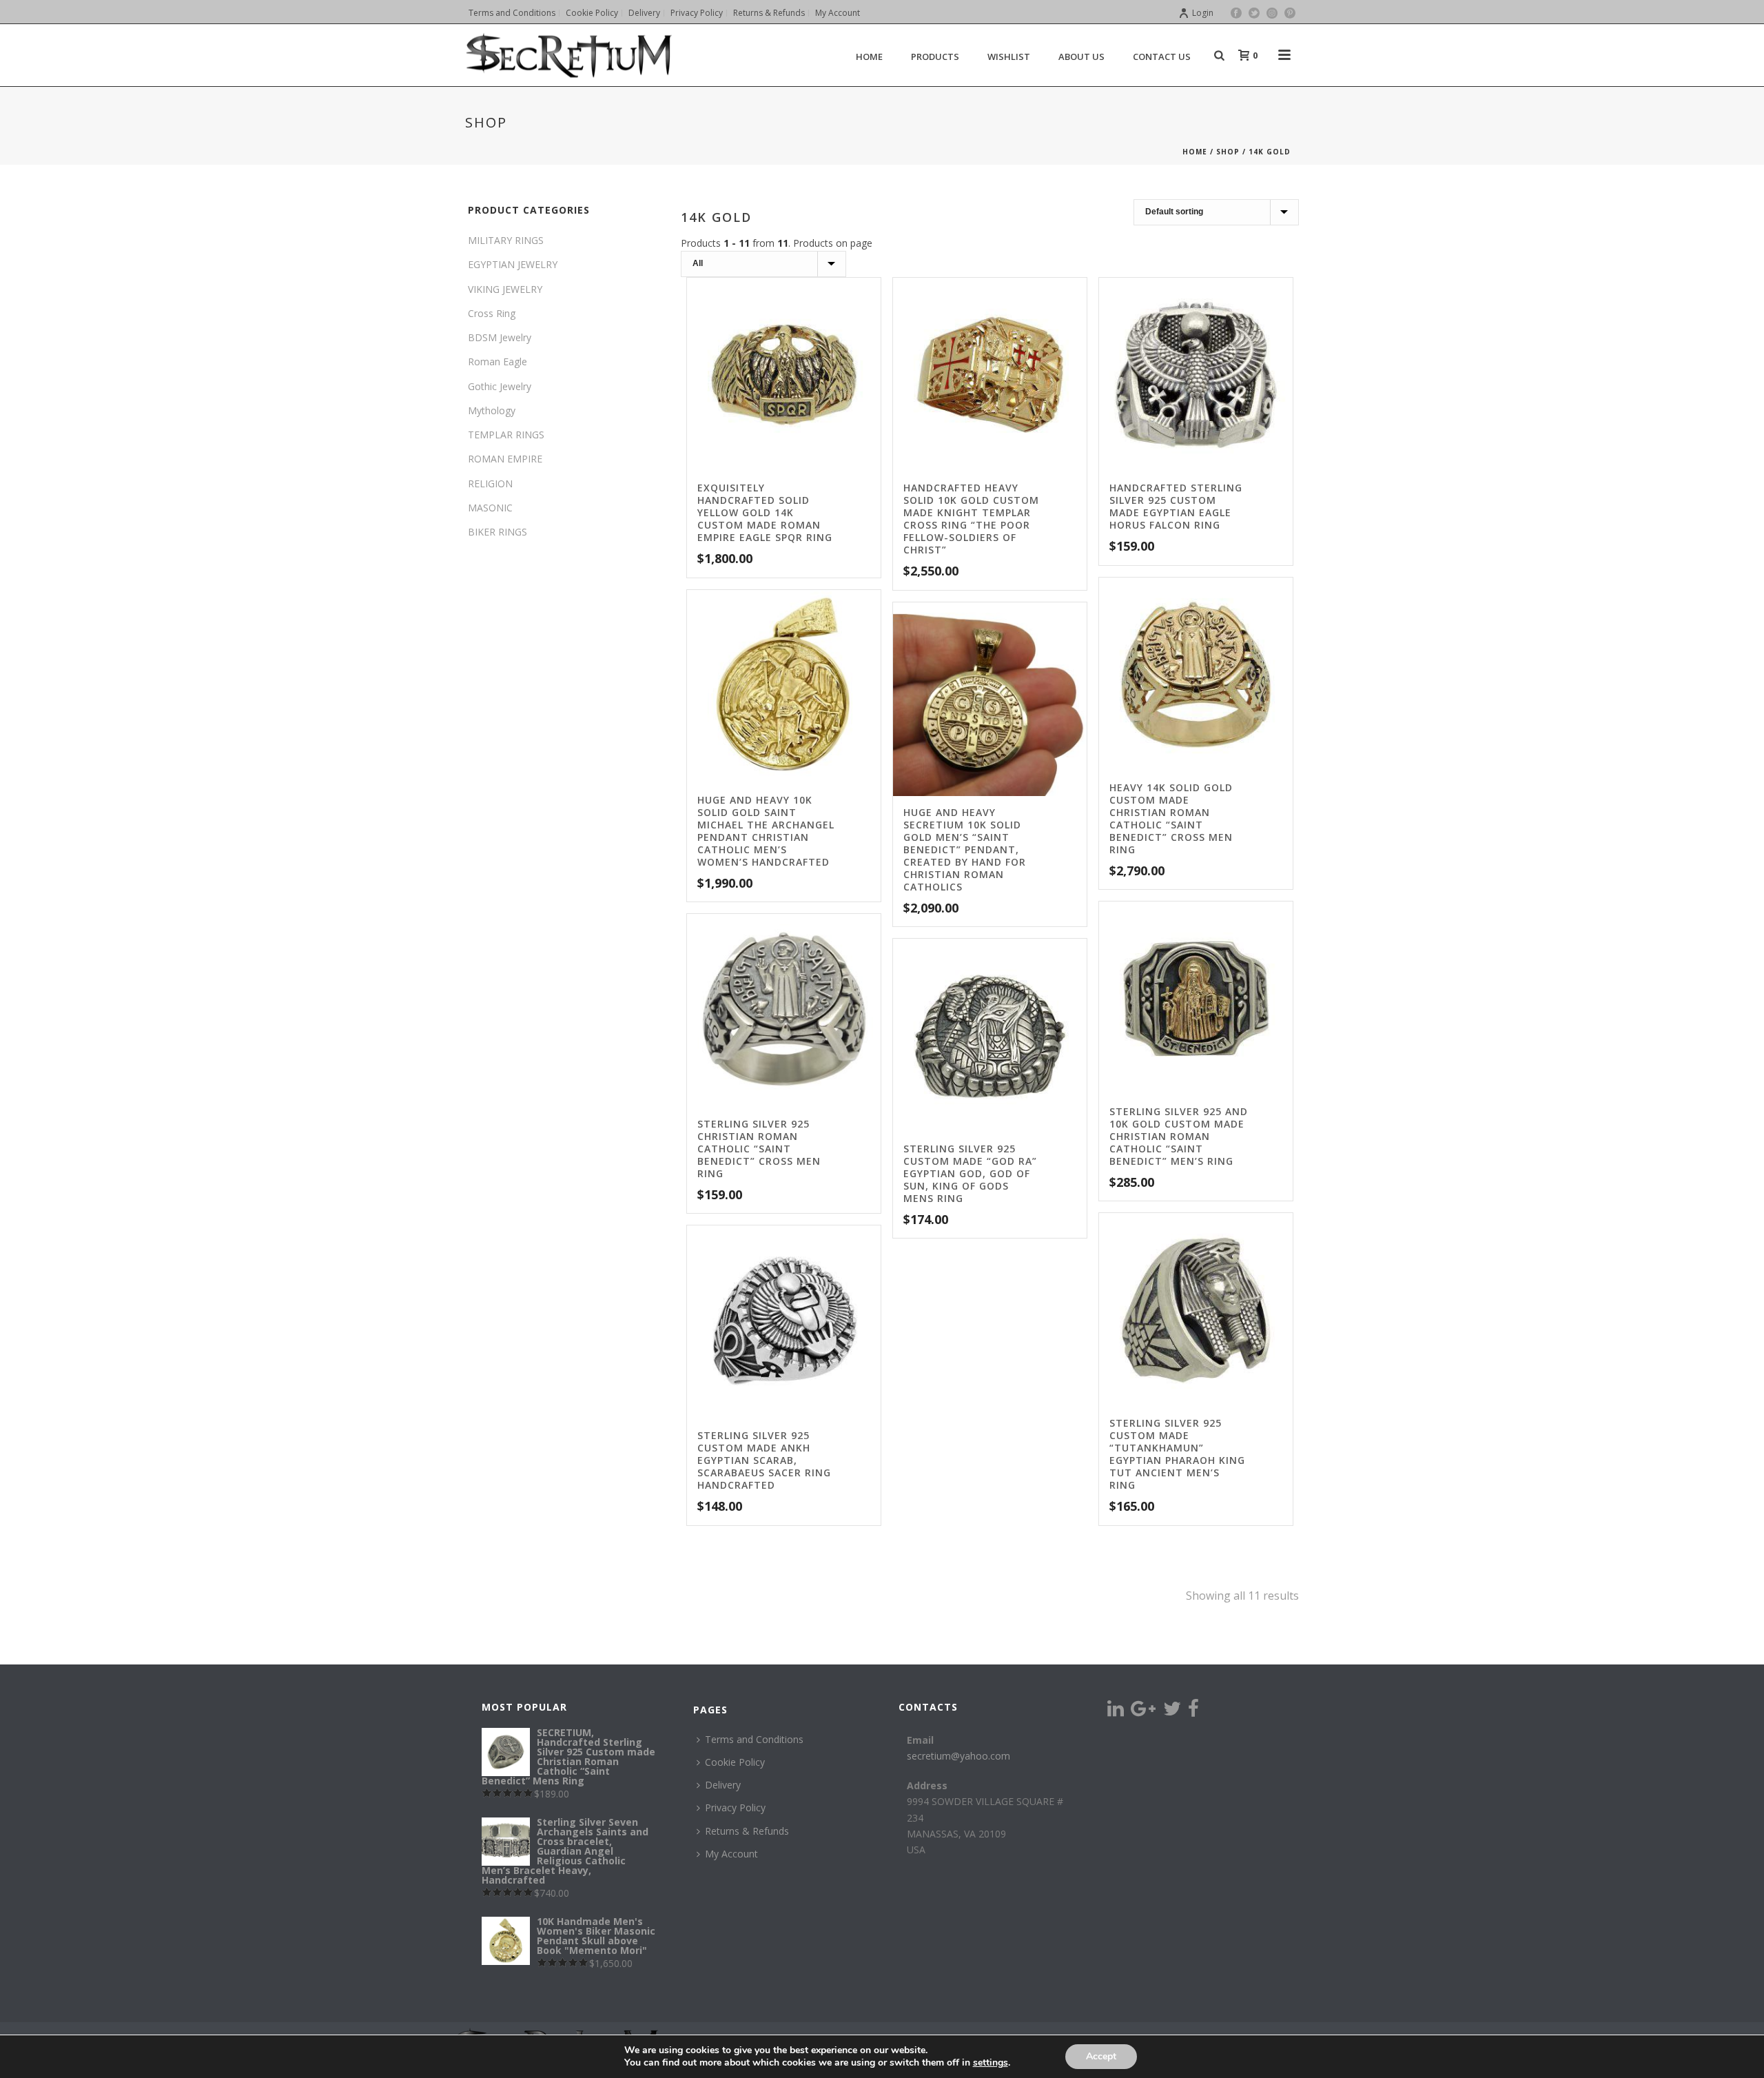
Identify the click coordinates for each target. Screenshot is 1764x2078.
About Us (1081, 57)
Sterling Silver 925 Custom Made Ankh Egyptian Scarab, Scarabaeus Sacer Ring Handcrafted (764, 1460)
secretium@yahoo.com (958, 1756)
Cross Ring (492, 313)
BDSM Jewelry (500, 337)
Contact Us (1162, 57)
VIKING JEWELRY (505, 289)
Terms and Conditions (754, 1739)
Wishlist (1009, 57)
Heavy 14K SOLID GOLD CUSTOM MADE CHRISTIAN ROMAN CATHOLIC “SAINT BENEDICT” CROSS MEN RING (1171, 818)
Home (1195, 152)
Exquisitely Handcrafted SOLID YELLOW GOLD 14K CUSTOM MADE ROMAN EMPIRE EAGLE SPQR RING (765, 512)
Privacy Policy (735, 1807)
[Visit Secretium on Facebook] (1193, 1712)
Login (1203, 13)
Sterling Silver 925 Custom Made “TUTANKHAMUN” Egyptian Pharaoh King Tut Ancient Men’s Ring (1177, 1454)
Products (935, 57)
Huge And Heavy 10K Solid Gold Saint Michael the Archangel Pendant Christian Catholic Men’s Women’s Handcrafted (766, 831)
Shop (1228, 152)
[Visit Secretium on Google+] (1143, 1712)
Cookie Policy (735, 1762)
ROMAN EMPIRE (505, 459)
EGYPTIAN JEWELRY (513, 264)
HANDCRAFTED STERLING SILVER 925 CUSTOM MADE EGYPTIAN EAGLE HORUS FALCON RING (1176, 506)
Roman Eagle (498, 361)
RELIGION (490, 483)
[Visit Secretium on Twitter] (1172, 1712)
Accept (1101, 2056)
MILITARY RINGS (506, 240)
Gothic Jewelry (500, 386)
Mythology (492, 410)
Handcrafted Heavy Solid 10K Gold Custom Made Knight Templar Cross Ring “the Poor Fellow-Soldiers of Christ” (971, 519)
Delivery (723, 1785)
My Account (731, 1854)
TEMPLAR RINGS (506, 435)
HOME (869, 57)
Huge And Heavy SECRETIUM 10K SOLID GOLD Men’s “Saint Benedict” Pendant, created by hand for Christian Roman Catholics (965, 849)
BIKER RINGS (498, 532)
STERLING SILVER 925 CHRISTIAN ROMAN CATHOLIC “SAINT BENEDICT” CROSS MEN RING (759, 1149)
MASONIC (490, 508)
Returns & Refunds (747, 1831)
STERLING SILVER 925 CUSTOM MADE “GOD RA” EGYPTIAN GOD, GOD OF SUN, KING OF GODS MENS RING (970, 1173)
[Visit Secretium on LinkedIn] (1116, 1712)
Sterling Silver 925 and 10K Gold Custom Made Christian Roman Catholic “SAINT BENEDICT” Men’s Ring (1179, 1136)
